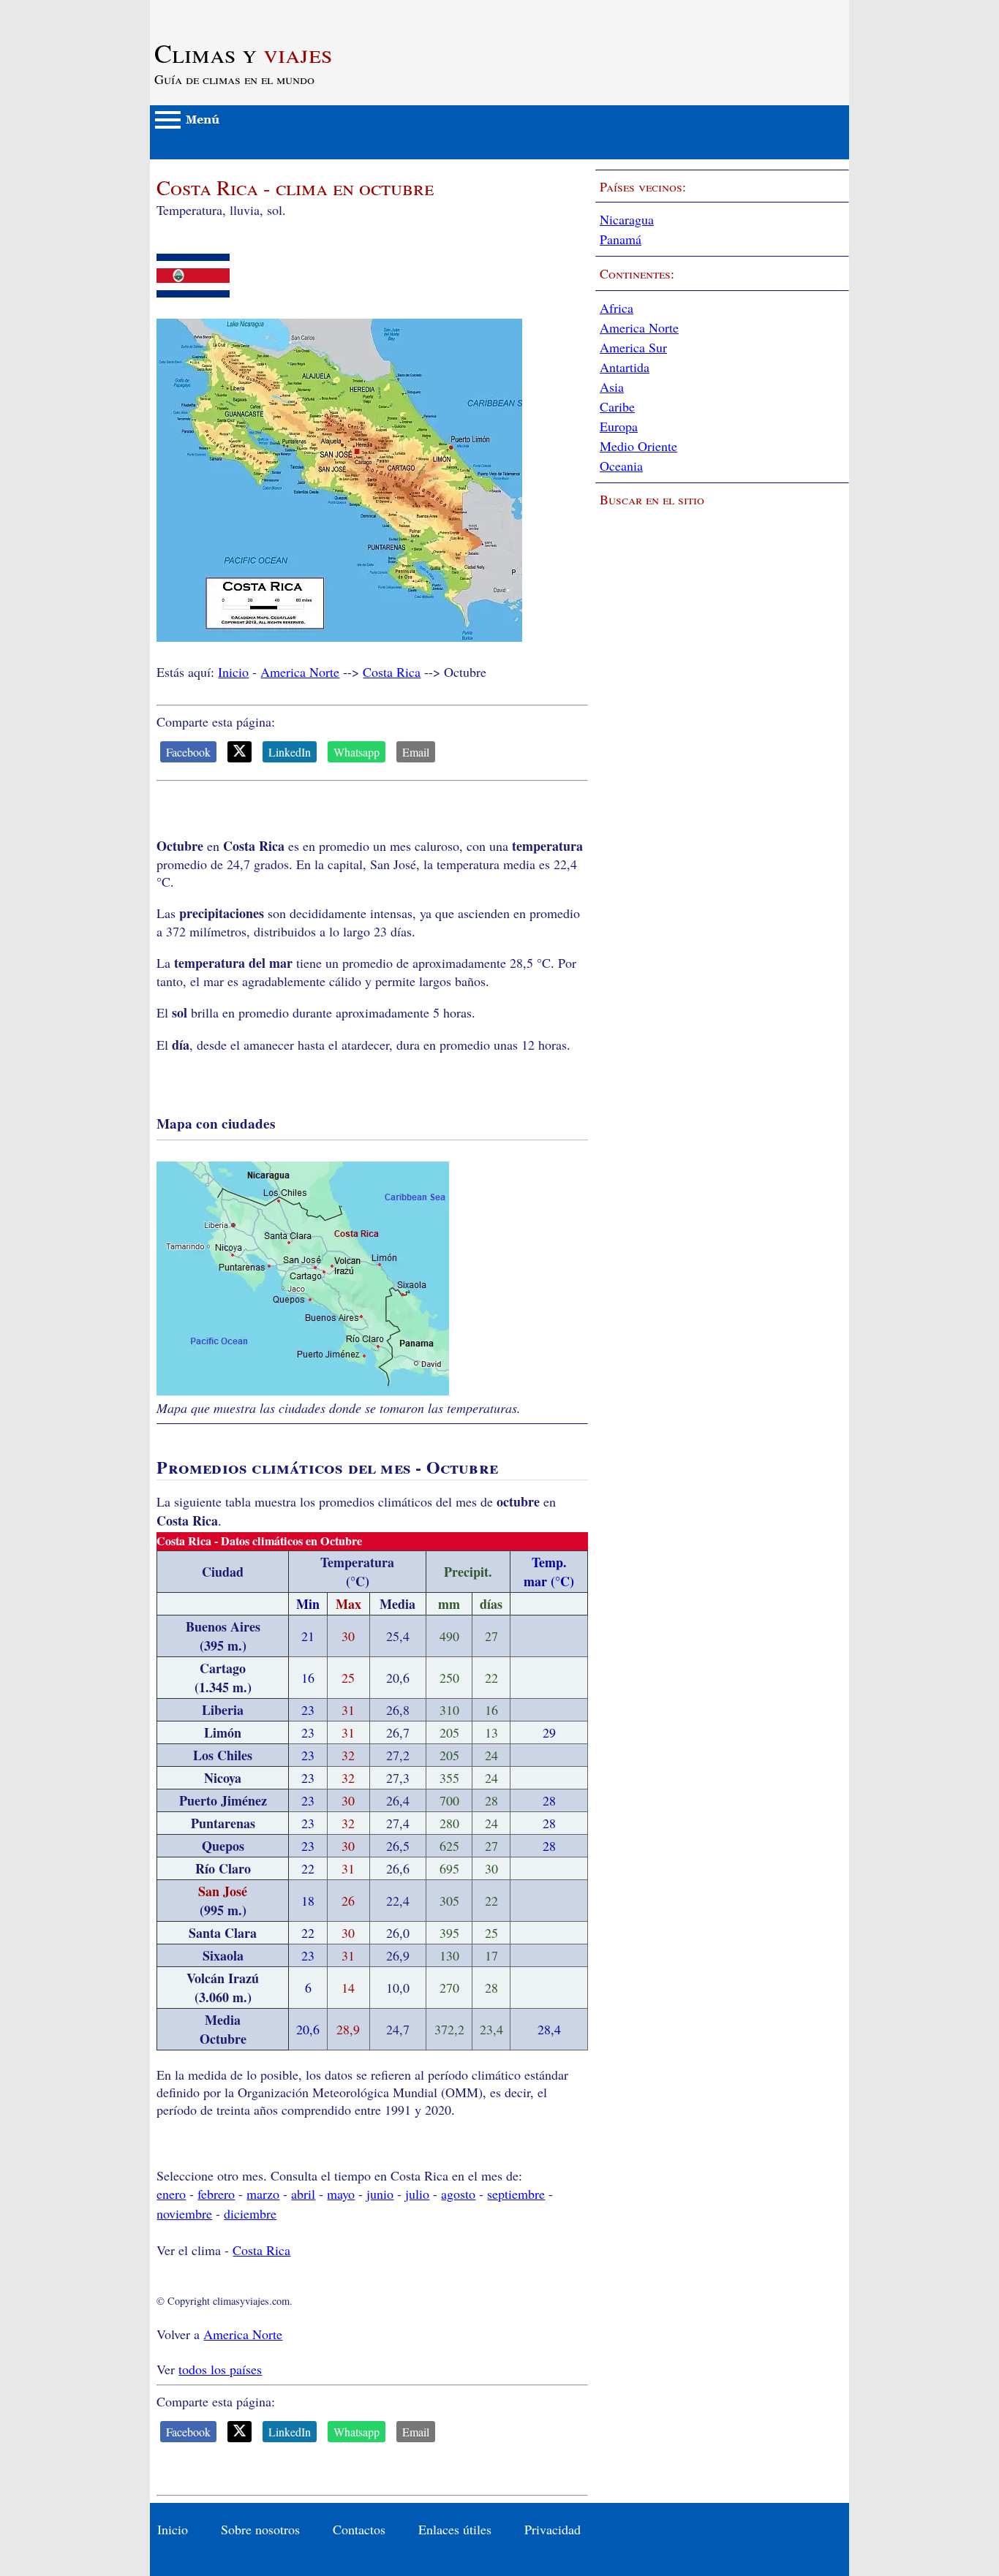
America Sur (633, 347)
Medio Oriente (638, 446)
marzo (263, 2194)
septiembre (516, 2194)
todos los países (220, 2369)
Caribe (617, 406)
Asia (612, 387)
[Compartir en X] (240, 752)
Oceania (621, 466)
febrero (216, 2194)
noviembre (184, 2213)
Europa (619, 426)
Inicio (233, 672)
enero (171, 2194)
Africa (617, 308)
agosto (458, 2194)
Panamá (621, 239)
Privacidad (553, 2529)
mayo (341, 2194)
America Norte (300, 672)
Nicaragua (627, 219)
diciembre (250, 2213)
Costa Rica (392, 672)
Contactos (359, 2529)
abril (303, 2194)
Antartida (625, 367)
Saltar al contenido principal (225, 9)
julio (417, 2194)
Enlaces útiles (455, 2529)
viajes (243, 53)
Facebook (188, 752)
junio (380, 2194)
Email (416, 752)
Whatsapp (357, 752)
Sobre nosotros (260, 2529)
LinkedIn (290, 752)
